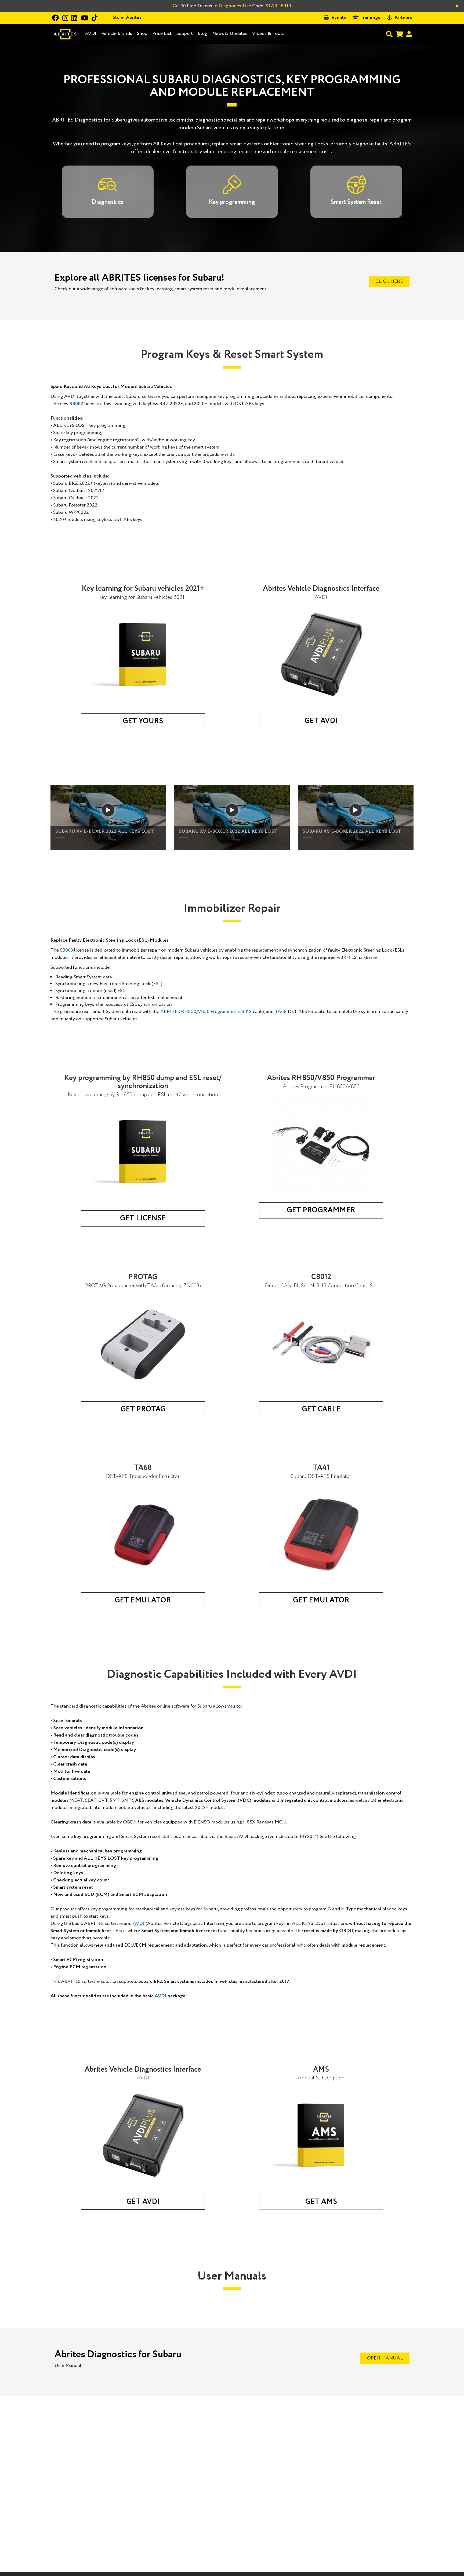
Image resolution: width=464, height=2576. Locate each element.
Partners (403, 18)
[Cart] (399, 34)
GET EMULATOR (143, 1600)
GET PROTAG (143, 1409)
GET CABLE (321, 1409)
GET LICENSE (143, 1218)
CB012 (245, 1012)
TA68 (281, 1012)
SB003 (66, 950)
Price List (162, 34)
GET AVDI (321, 721)
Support (185, 34)
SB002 (76, 404)
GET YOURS (143, 721)
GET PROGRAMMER (321, 1210)
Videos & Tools (268, 34)
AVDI (91, 34)
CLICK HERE (389, 281)
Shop (142, 34)
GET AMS (321, 2202)
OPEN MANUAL (385, 2358)
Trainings (370, 18)
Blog (202, 34)
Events (339, 18)
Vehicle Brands (117, 34)
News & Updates (230, 34)
